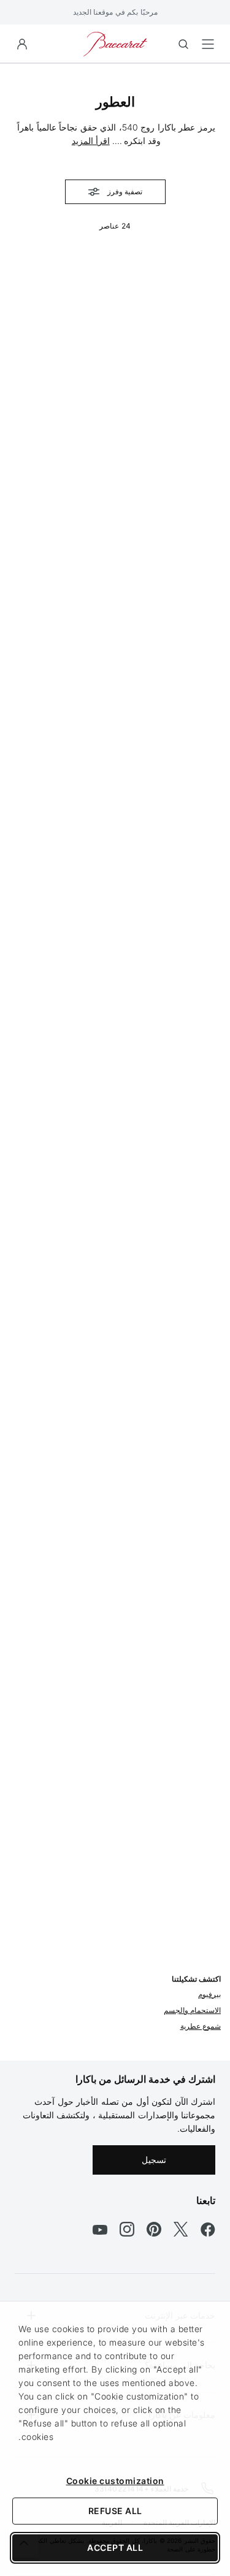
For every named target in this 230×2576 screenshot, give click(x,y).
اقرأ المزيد (91, 141)
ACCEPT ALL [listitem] (115, 2548)
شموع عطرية (201, 2026)
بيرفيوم (209, 1994)
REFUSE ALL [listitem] (115, 2511)
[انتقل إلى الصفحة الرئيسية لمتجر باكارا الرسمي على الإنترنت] (115, 43)
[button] (22, 44)
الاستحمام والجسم (193, 2010)
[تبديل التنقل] (208, 44)
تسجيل (154, 2160)
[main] (115, 1043)
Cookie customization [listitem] (115, 2481)
